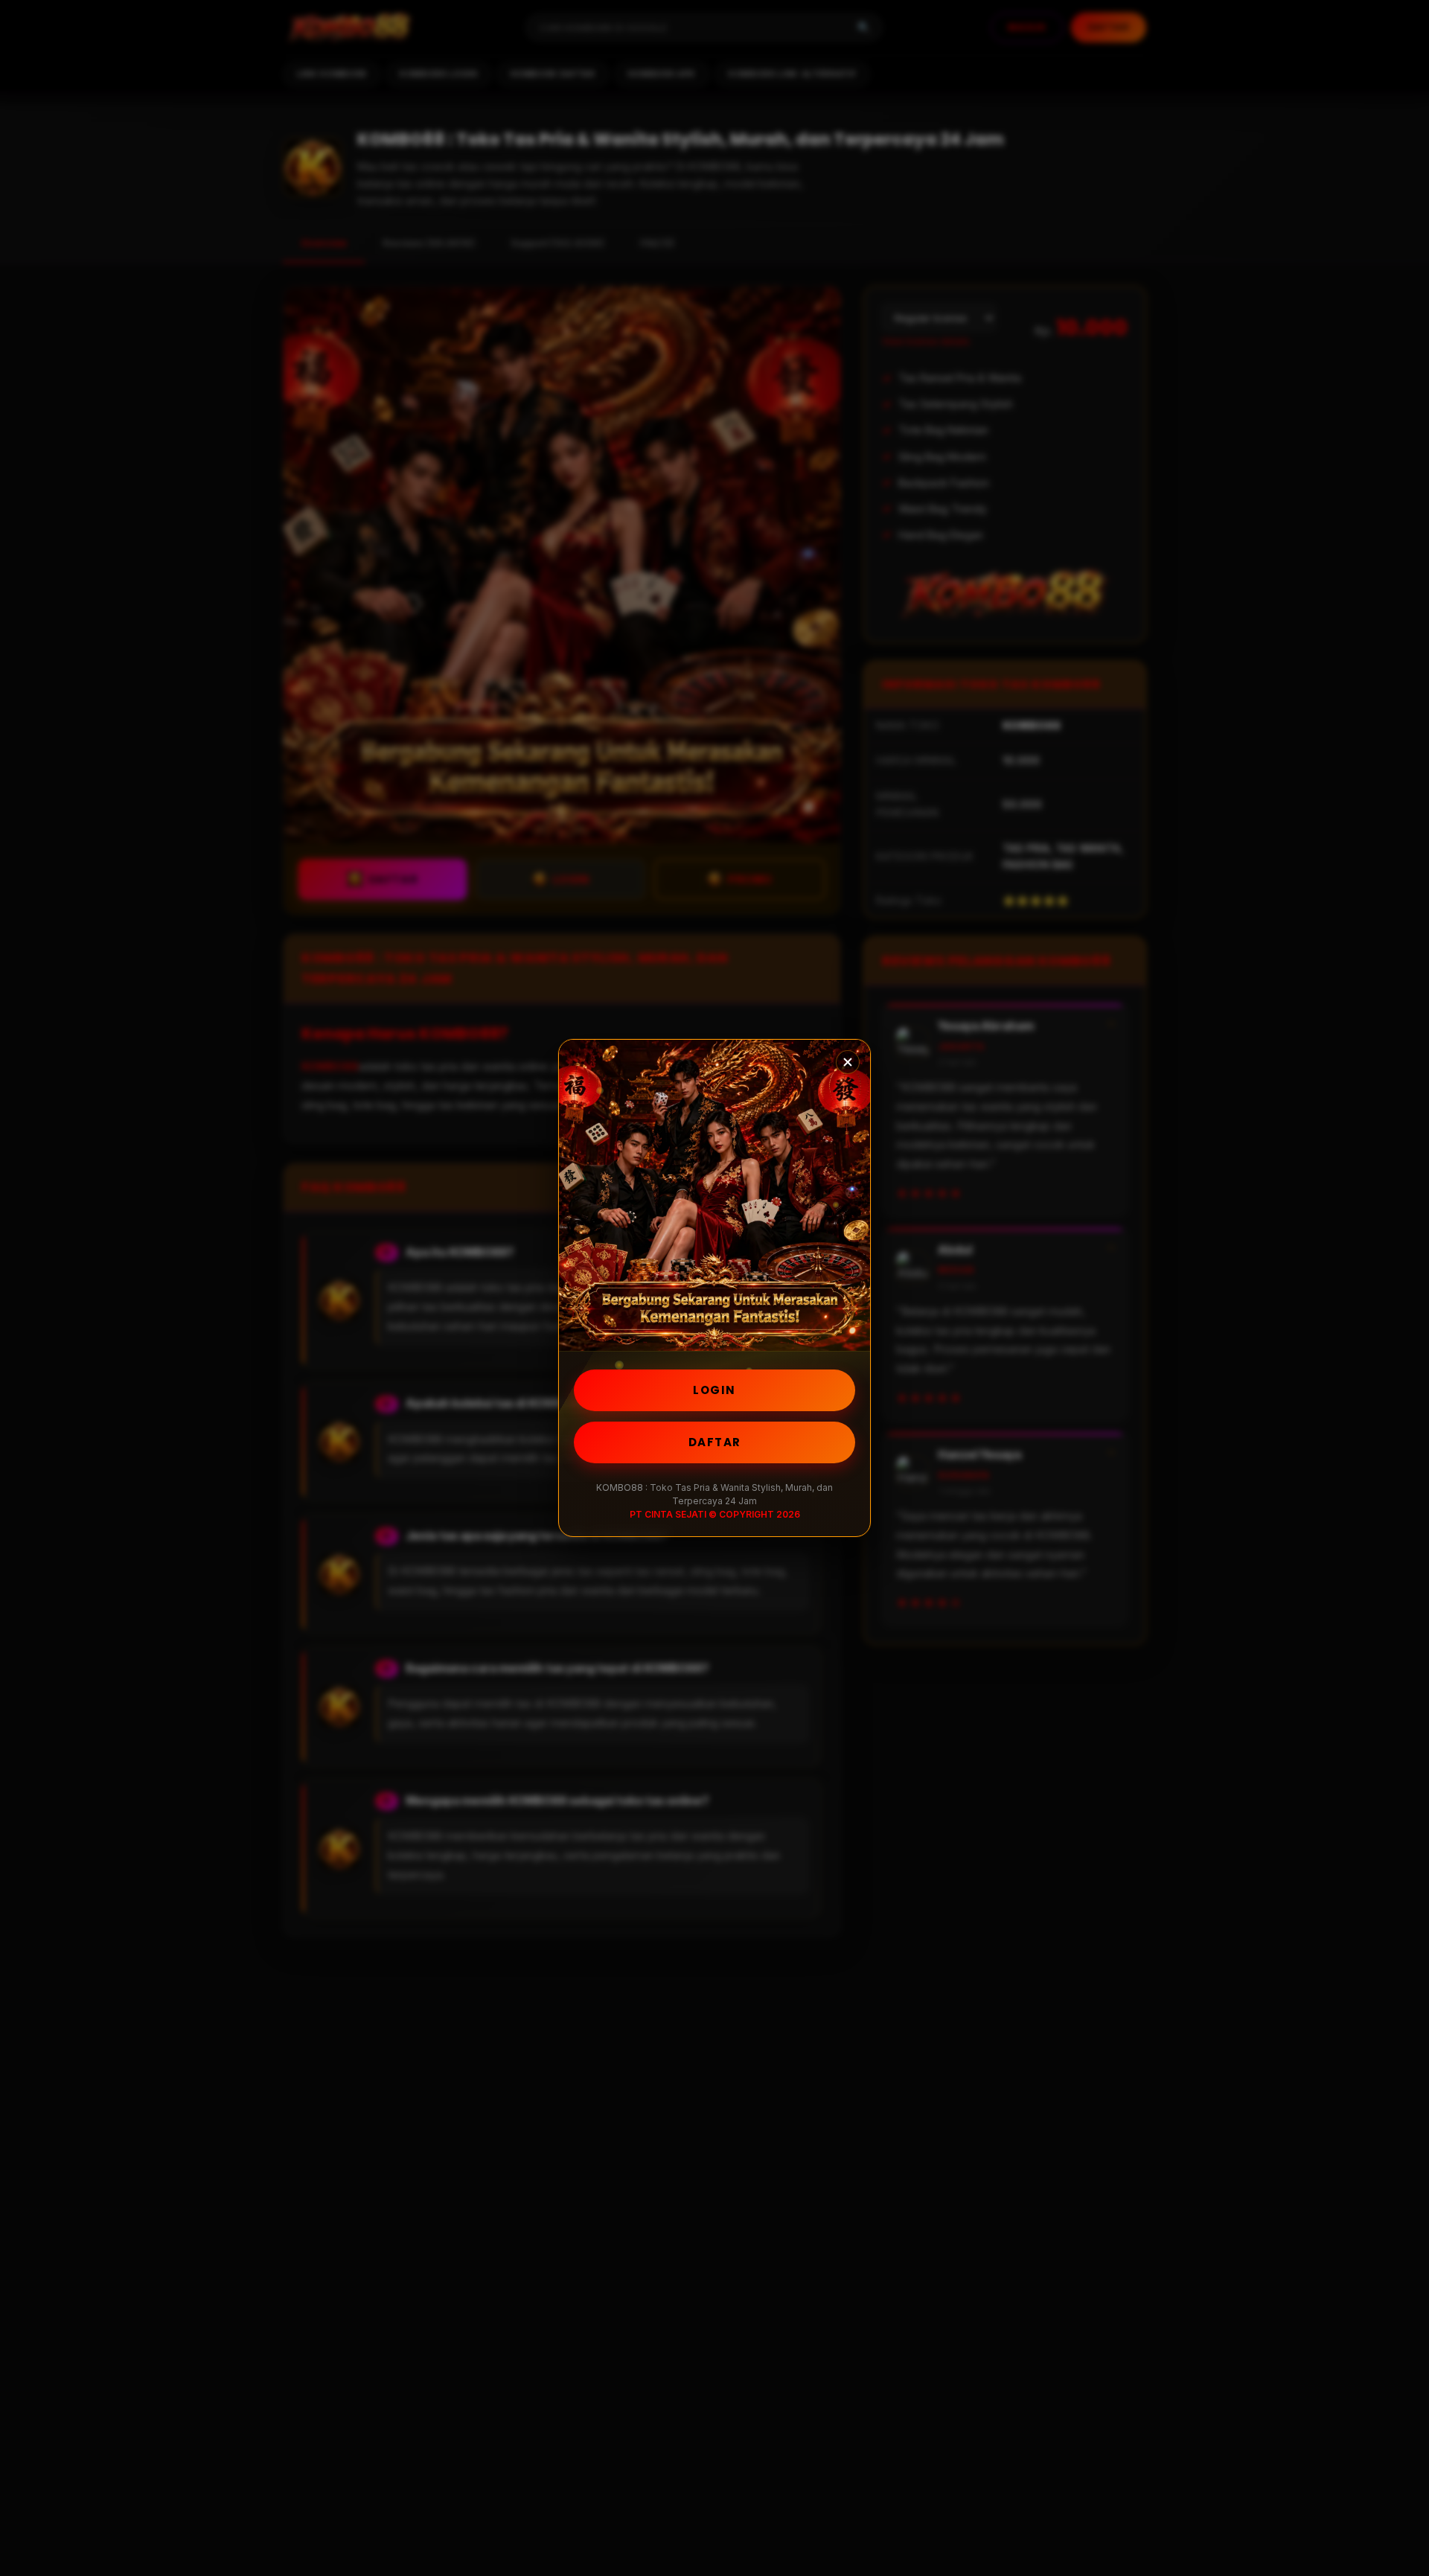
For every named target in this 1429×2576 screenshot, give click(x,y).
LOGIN (714, 1390)
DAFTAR (715, 1442)
